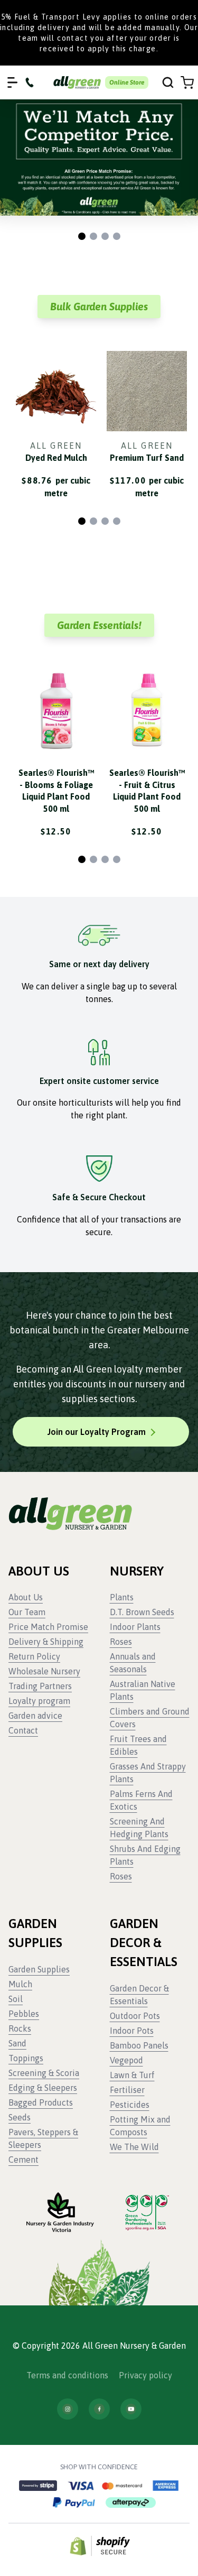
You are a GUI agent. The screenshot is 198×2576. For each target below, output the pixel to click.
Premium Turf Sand (147, 458)
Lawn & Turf (132, 2075)
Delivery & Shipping (46, 1642)
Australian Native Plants (143, 1690)
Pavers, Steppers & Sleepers (43, 2138)
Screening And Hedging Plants (139, 1828)
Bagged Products (41, 2102)
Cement (23, 2160)
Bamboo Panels (139, 2045)
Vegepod (126, 2060)
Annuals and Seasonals (133, 1663)
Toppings (26, 2058)
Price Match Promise (48, 1627)
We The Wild (134, 2147)
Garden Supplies (39, 1969)
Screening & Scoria (44, 2073)
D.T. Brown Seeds (142, 1612)
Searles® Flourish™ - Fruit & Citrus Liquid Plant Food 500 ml (147, 790)
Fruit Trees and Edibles (138, 1745)
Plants (122, 1597)
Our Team (27, 1612)
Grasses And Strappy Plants (148, 1773)
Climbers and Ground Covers (150, 1718)
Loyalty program (39, 1701)
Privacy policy (145, 2375)
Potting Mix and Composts (140, 2126)
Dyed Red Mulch (56, 458)
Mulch (20, 1984)
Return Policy (34, 1656)
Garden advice (35, 1716)
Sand (17, 2043)
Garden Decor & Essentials (139, 1995)
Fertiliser (127, 2090)
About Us (26, 1597)
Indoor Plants (135, 1627)
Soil (16, 1999)
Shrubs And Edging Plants (145, 1855)
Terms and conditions (67, 2375)
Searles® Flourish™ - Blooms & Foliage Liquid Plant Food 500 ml (56, 790)
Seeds (20, 2117)
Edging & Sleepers (43, 2088)
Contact (23, 1730)
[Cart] (187, 83)
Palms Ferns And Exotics (141, 1800)
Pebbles (24, 2014)
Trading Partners (40, 1686)
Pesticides (130, 2105)
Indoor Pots (132, 2031)
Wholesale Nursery (44, 1671)
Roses (121, 1642)
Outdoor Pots (135, 2016)
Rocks (20, 2028)
